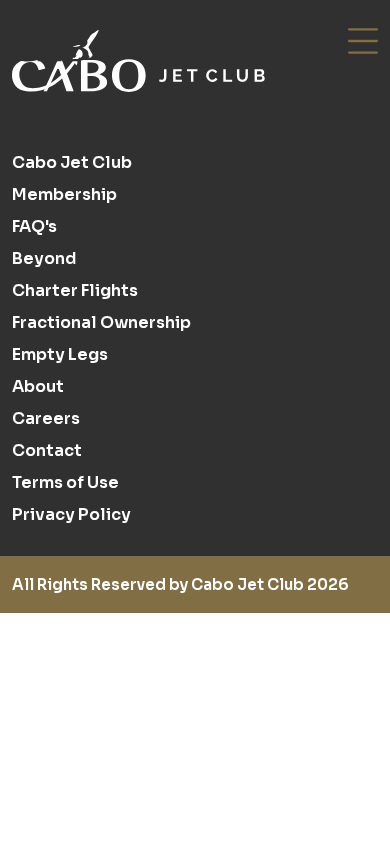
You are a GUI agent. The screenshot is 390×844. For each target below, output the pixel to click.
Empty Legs (60, 354)
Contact (47, 450)
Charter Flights (75, 290)
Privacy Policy (71, 514)
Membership (64, 194)
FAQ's (34, 226)
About (38, 386)
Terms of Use (65, 482)
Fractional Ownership (101, 322)
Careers (46, 418)
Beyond (44, 258)
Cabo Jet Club (72, 162)
